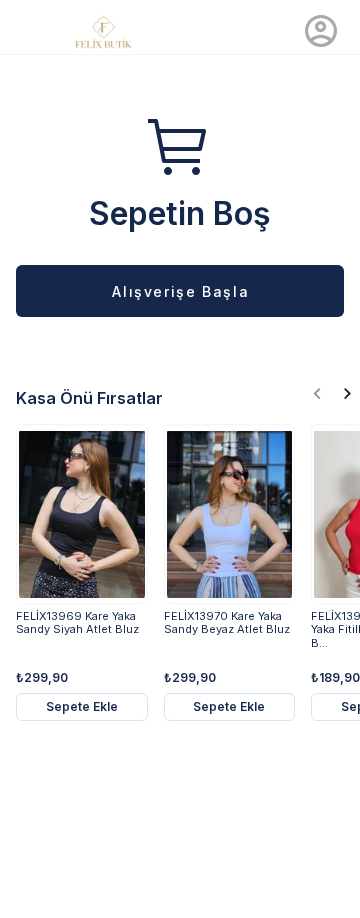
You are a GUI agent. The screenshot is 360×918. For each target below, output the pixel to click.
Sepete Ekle (82, 706)
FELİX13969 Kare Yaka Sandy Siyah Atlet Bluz (77, 623)
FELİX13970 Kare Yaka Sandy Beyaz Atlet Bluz (227, 623)
